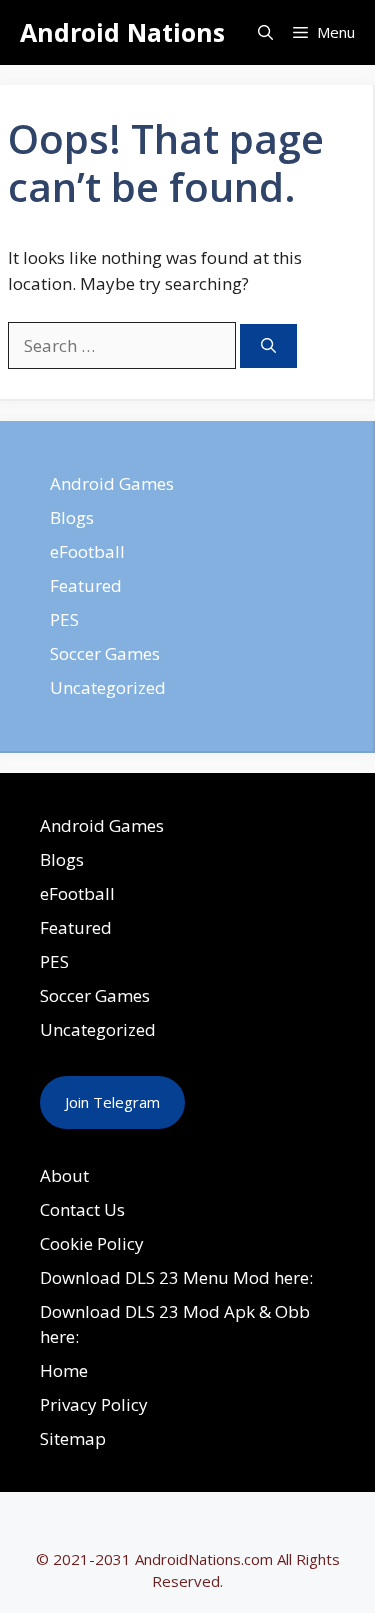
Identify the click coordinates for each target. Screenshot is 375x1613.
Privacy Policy (94, 1404)
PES (64, 619)
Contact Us (82, 1209)
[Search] (268, 346)
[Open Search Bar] (265, 32)
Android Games (112, 483)
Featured (86, 585)
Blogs (72, 517)
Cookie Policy (92, 1243)
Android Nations (122, 32)
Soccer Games (105, 653)
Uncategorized (108, 687)
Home (64, 1370)
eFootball (87, 551)
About (64, 1175)
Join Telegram (112, 1102)
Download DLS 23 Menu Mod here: (176, 1277)
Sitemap (73, 1438)
